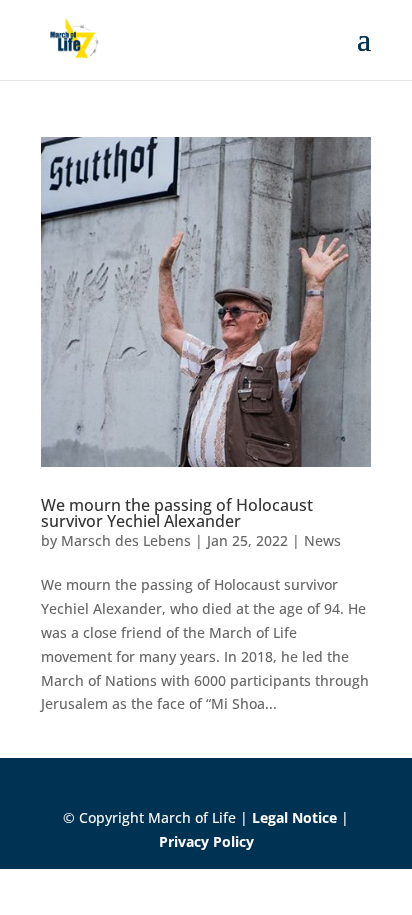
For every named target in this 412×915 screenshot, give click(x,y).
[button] (36, 879)
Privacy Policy (206, 841)
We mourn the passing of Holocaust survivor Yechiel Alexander (177, 513)
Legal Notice (294, 817)
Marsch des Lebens (126, 540)
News (322, 540)
